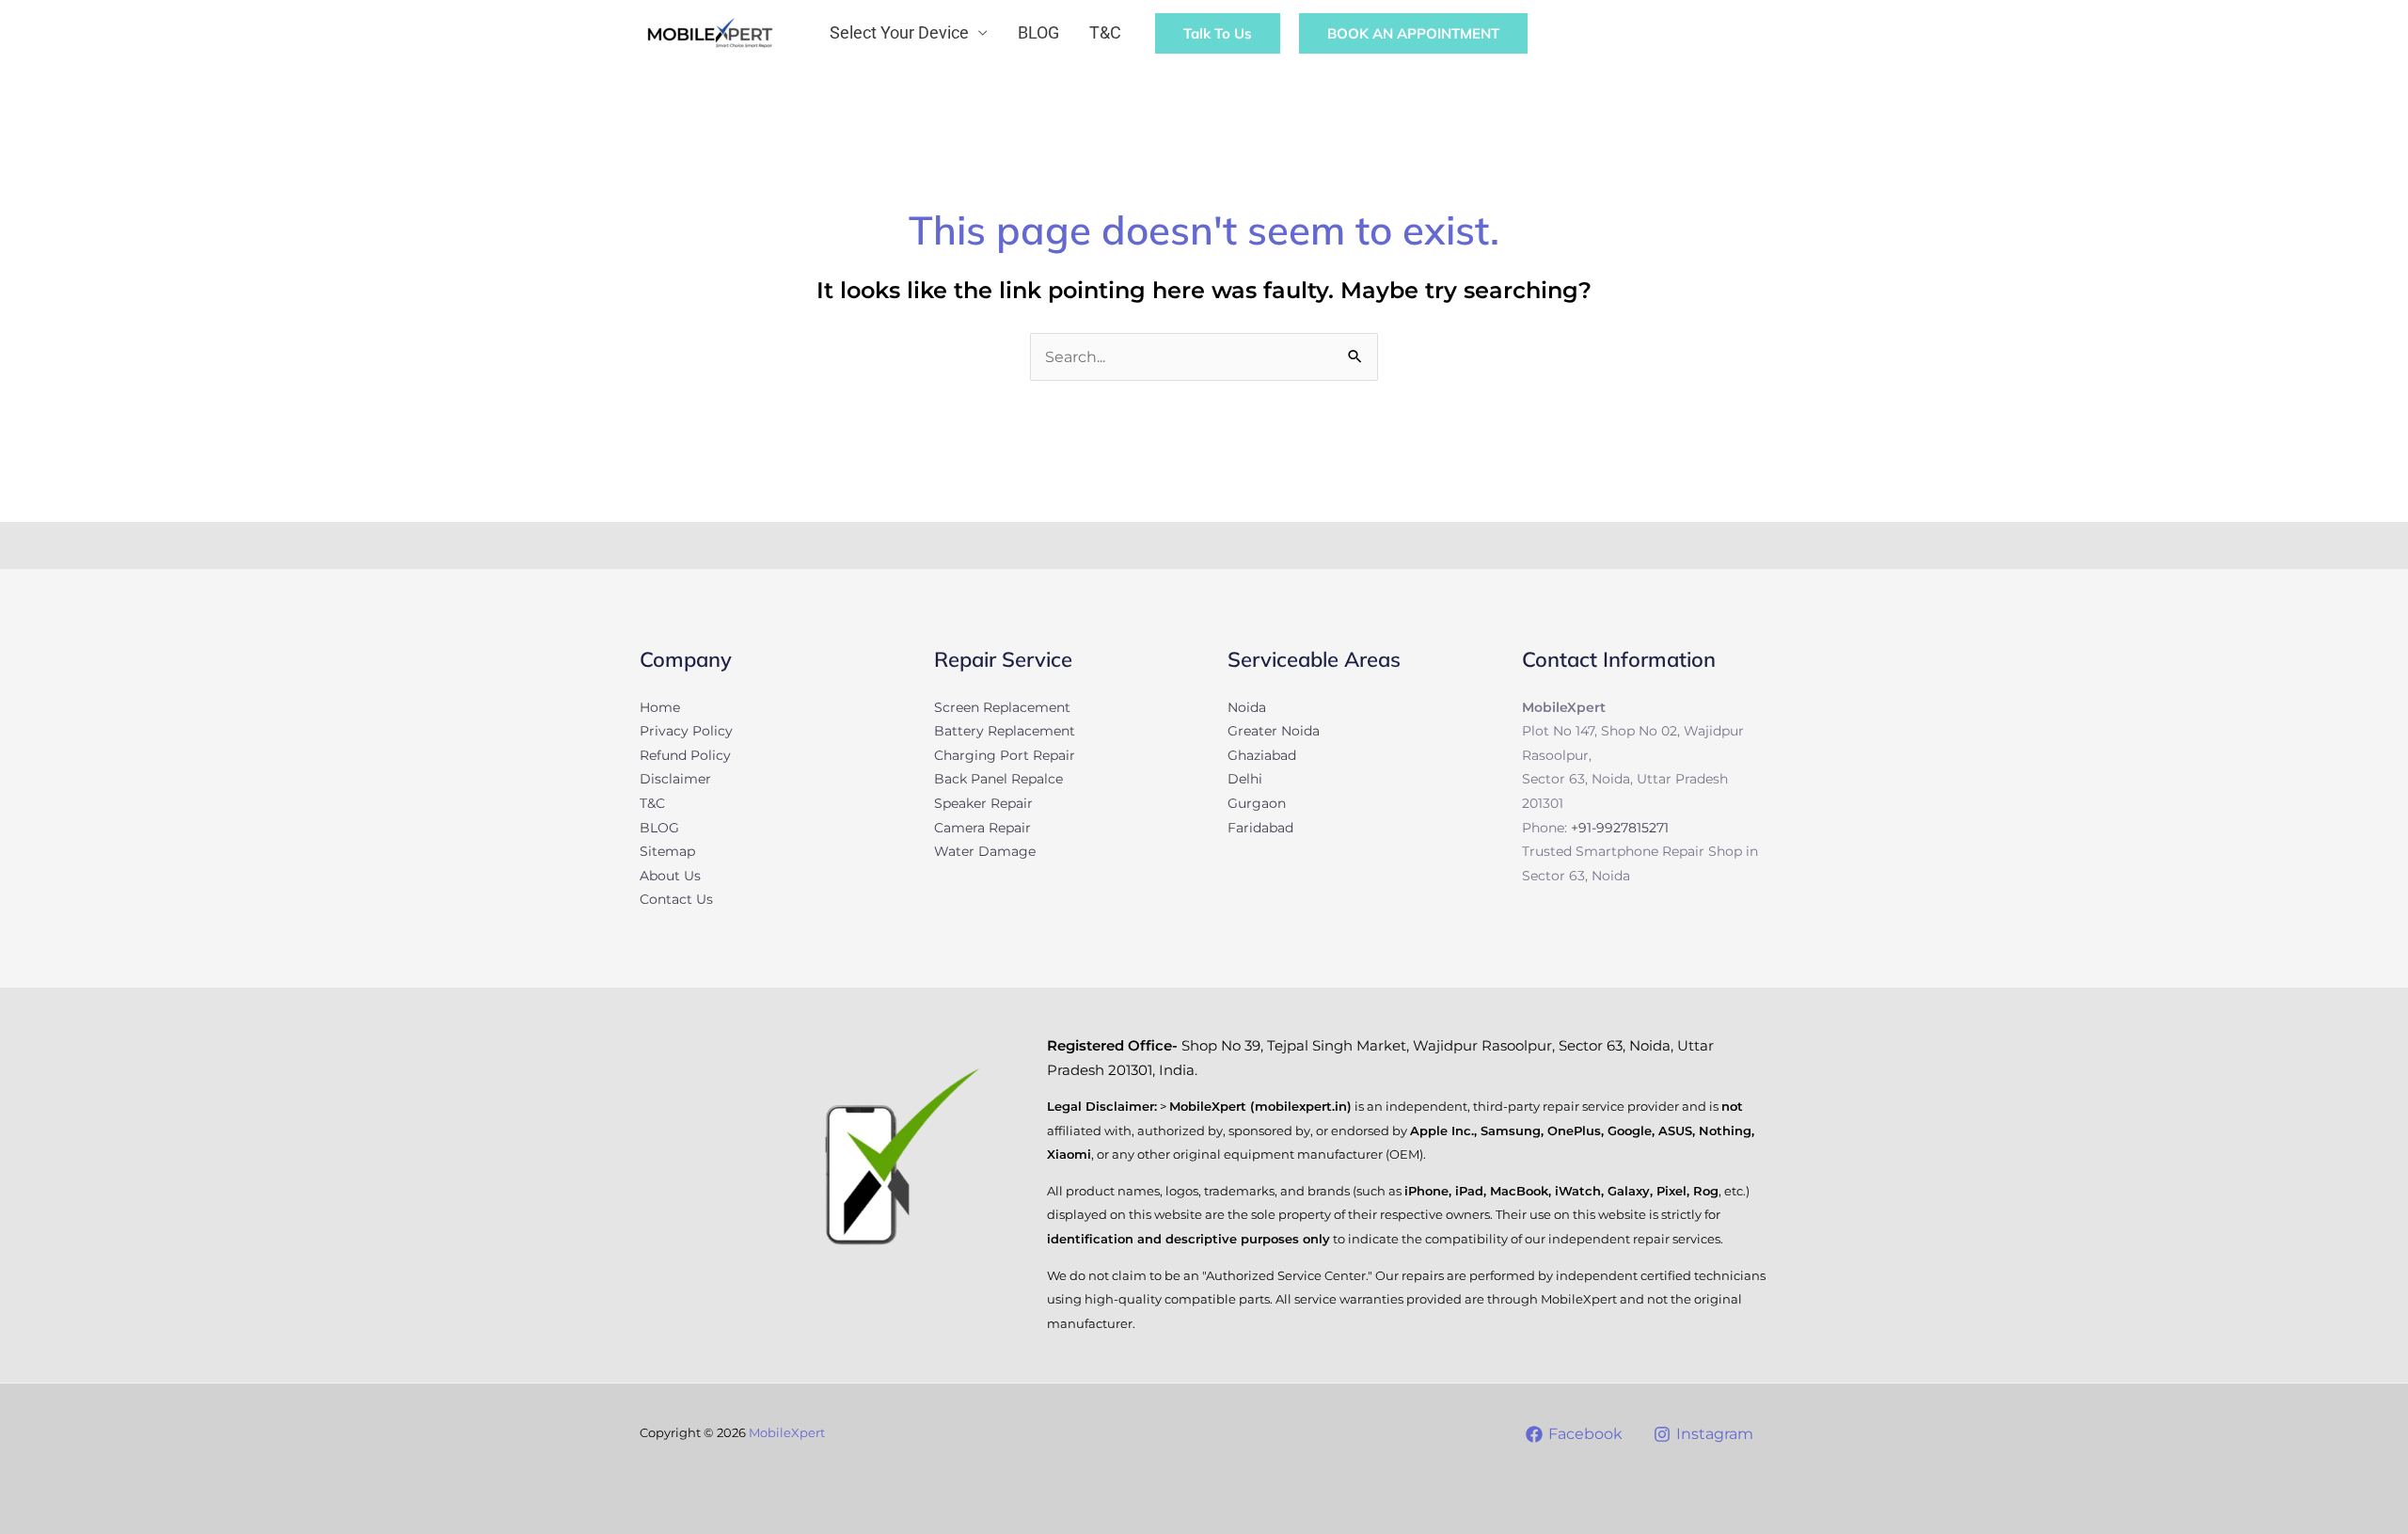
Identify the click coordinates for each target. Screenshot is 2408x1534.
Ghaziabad (1262, 755)
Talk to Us (1218, 33)
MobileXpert (787, 1432)
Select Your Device (899, 32)
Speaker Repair (983, 803)
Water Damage (985, 851)
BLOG (1038, 32)
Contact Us (676, 899)
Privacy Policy (686, 731)
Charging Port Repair (1005, 755)
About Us (670, 876)
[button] (1735, 33)
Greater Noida (1274, 731)
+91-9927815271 (1620, 828)
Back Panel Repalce (998, 779)
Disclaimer (675, 779)
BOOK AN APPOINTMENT (1413, 33)
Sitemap (667, 851)
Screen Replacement (1002, 707)
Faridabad (1260, 828)
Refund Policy (685, 755)
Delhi (1245, 779)
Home (660, 707)
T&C (1105, 32)
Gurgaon (1257, 803)
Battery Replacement (1005, 731)
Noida (1247, 707)
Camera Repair (982, 828)
